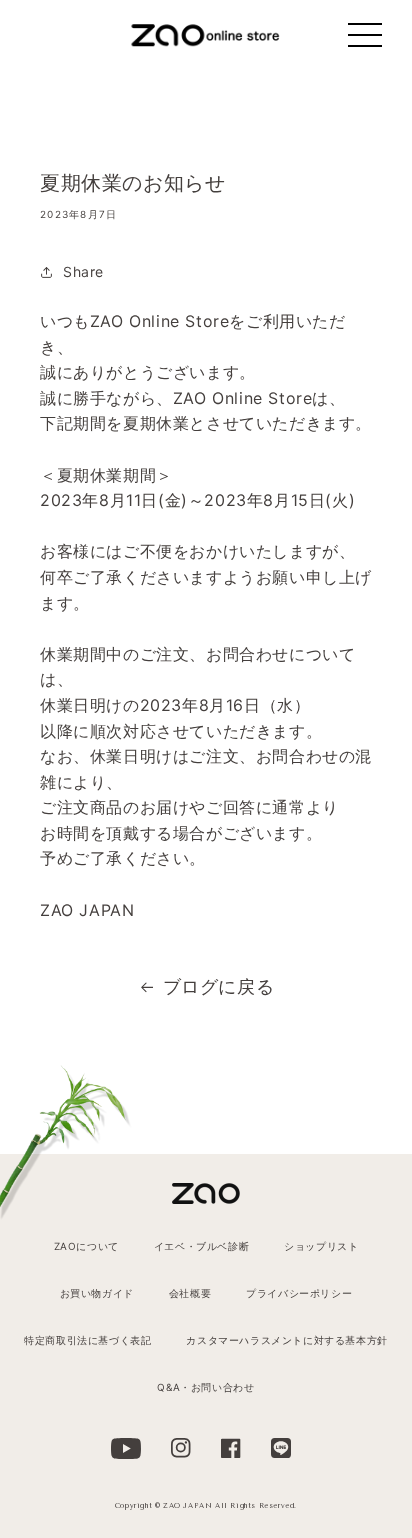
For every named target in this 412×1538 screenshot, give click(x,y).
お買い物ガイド (97, 1293)
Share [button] (83, 271)
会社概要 (190, 1293)
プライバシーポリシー (299, 1293)
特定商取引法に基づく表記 (87, 1340)
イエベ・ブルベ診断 (201, 1246)
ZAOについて (86, 1246)
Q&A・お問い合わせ (205, 1387)
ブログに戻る (219, 986)
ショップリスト (321, 1246)
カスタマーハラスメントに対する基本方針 (286, 1340)
